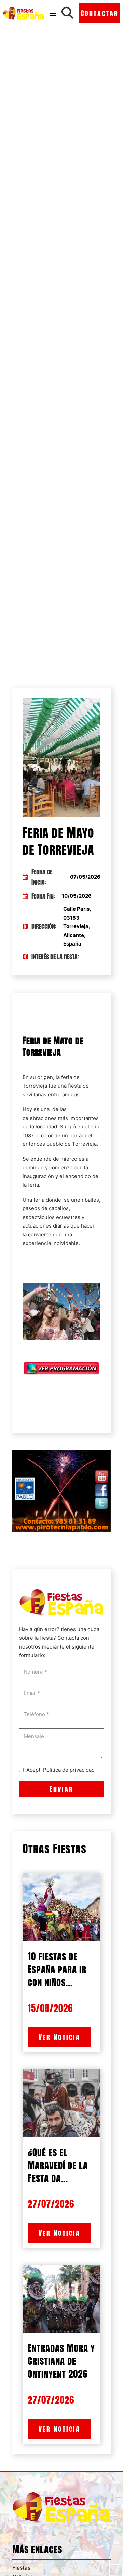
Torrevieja (35, 1086)
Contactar (100, 13)
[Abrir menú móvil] (53, 13)
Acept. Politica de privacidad (60, 1770)
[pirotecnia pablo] (61, 1490)
